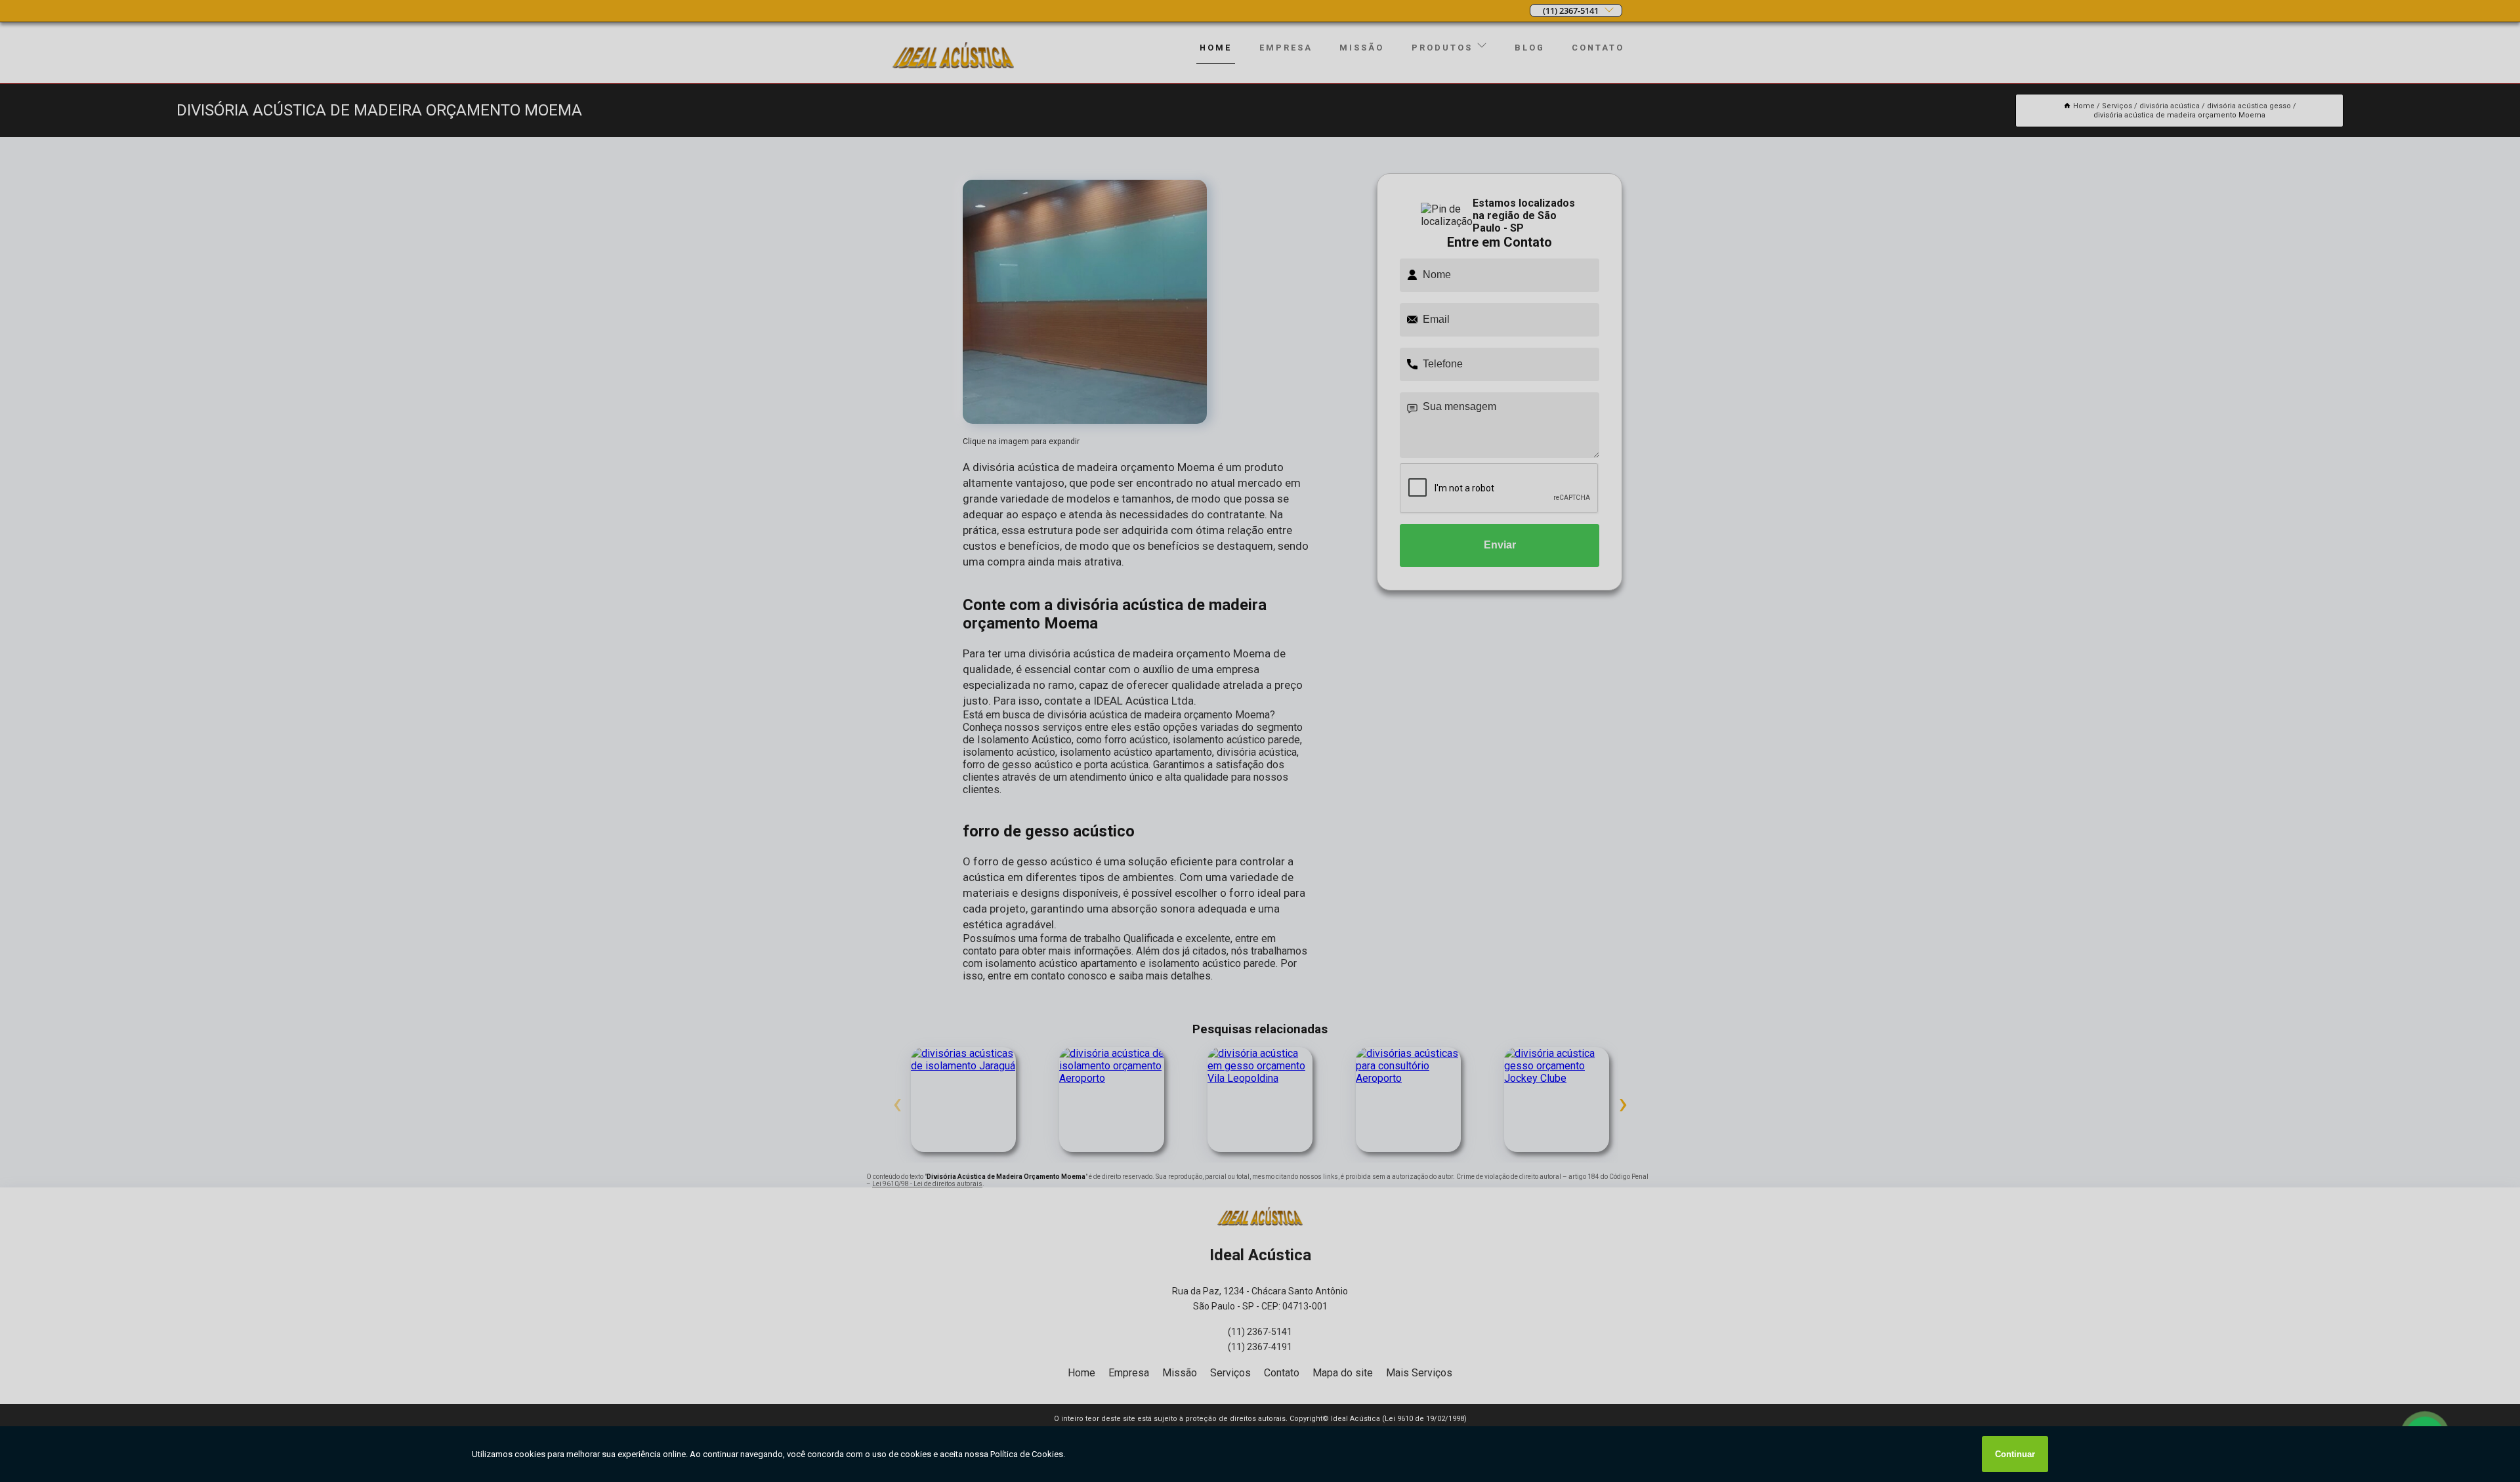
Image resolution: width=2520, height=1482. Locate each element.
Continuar (2015, 1454)
